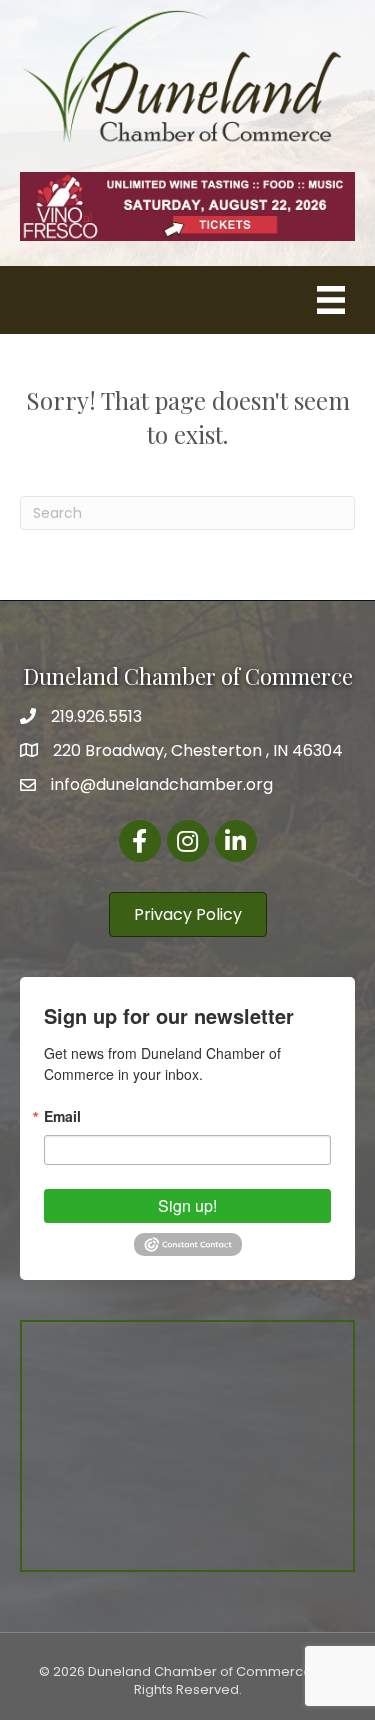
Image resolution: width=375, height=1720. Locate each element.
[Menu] (331, 300)
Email (62, 1116)
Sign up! (187, 1205)
